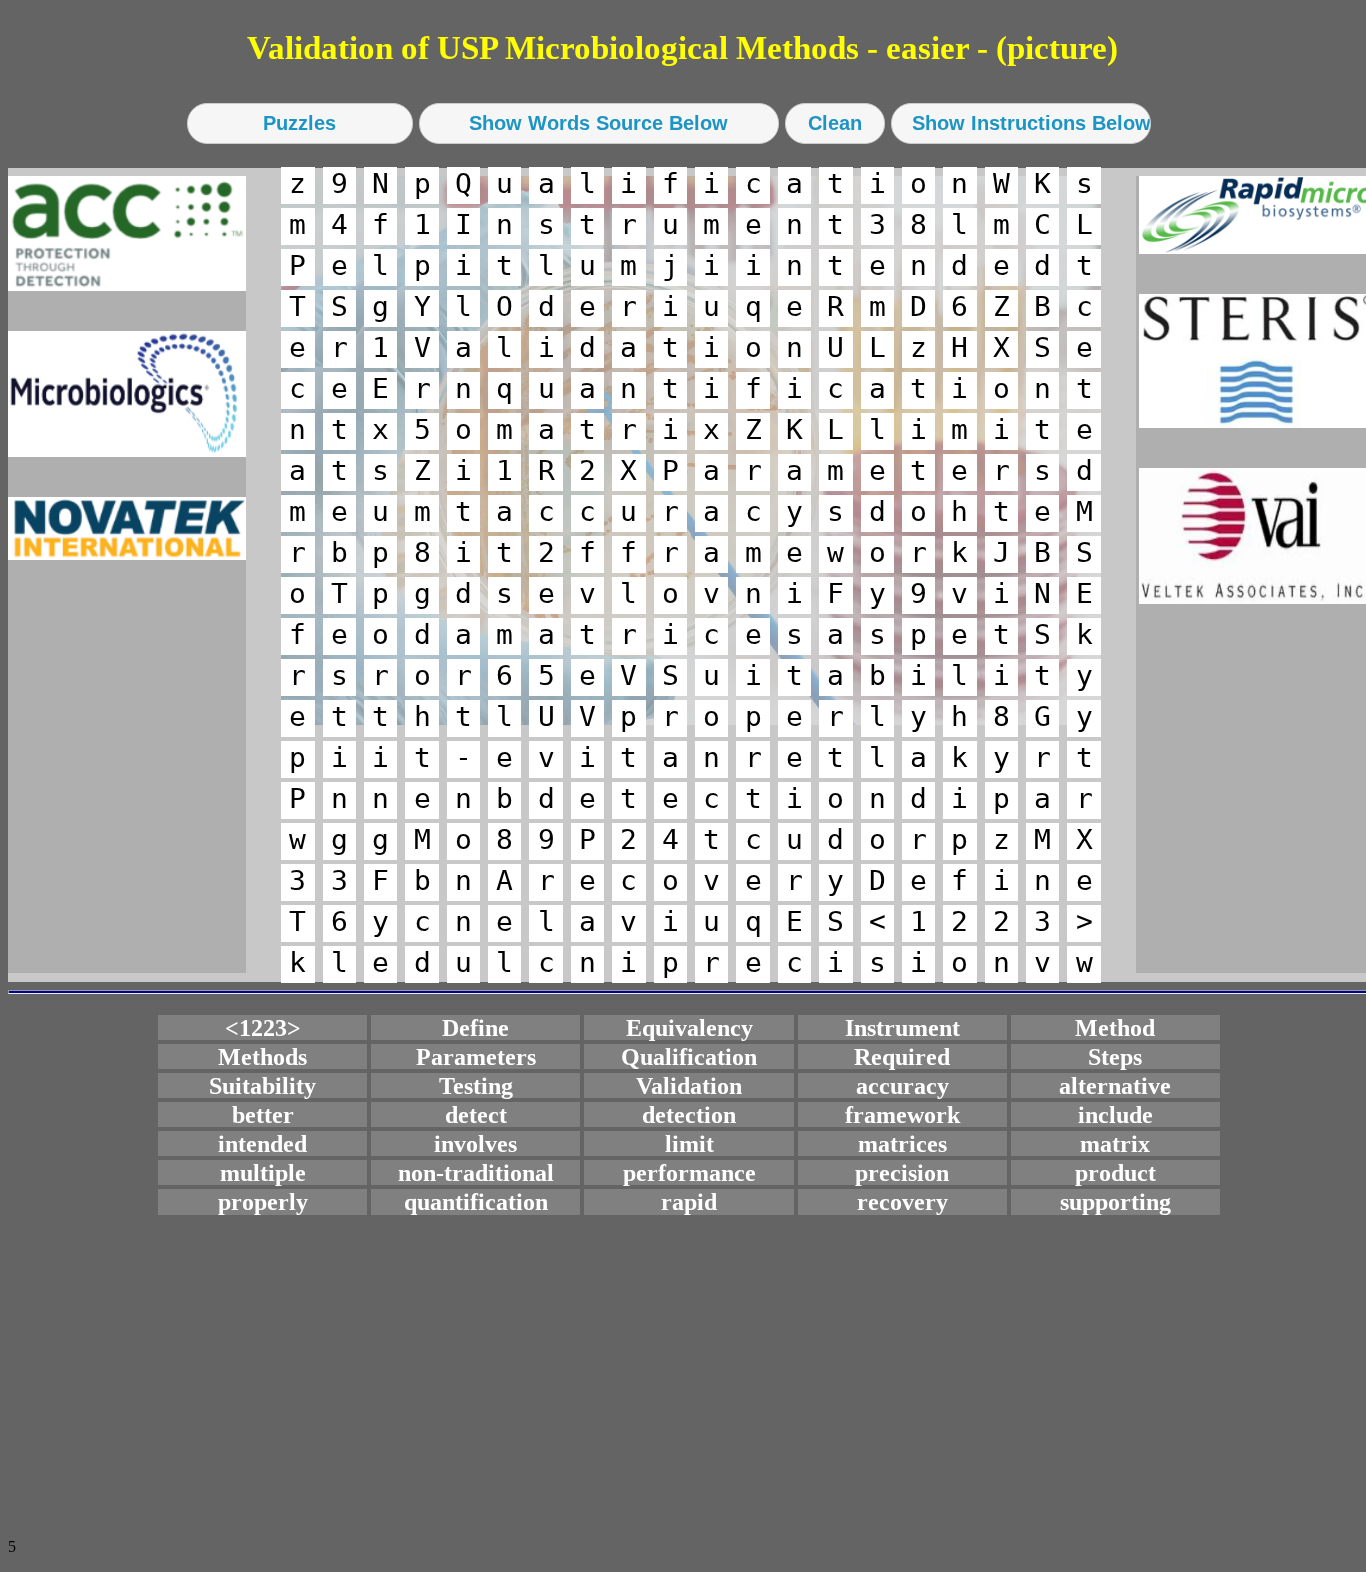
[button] (300, 123)
